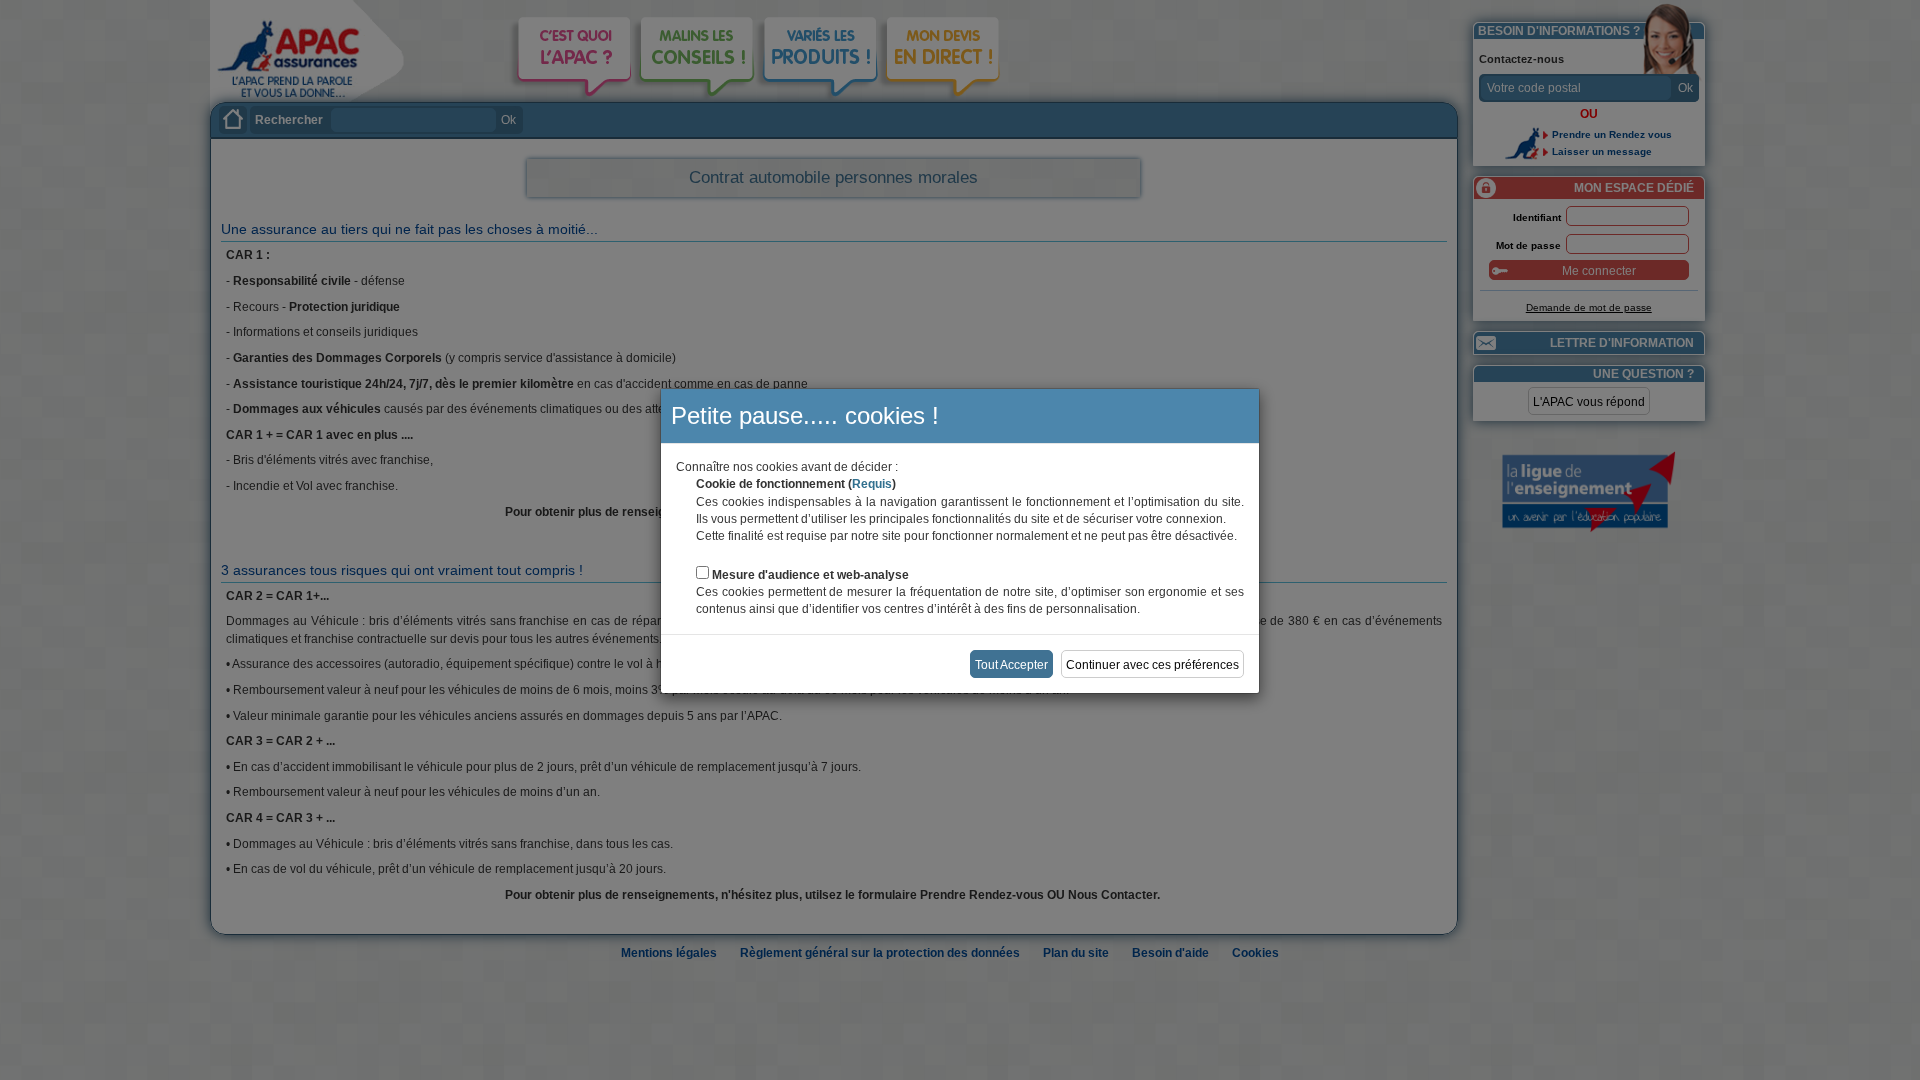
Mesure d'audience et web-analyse (810, 575)
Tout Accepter (1011, 665)
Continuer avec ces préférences (1152, 665)
